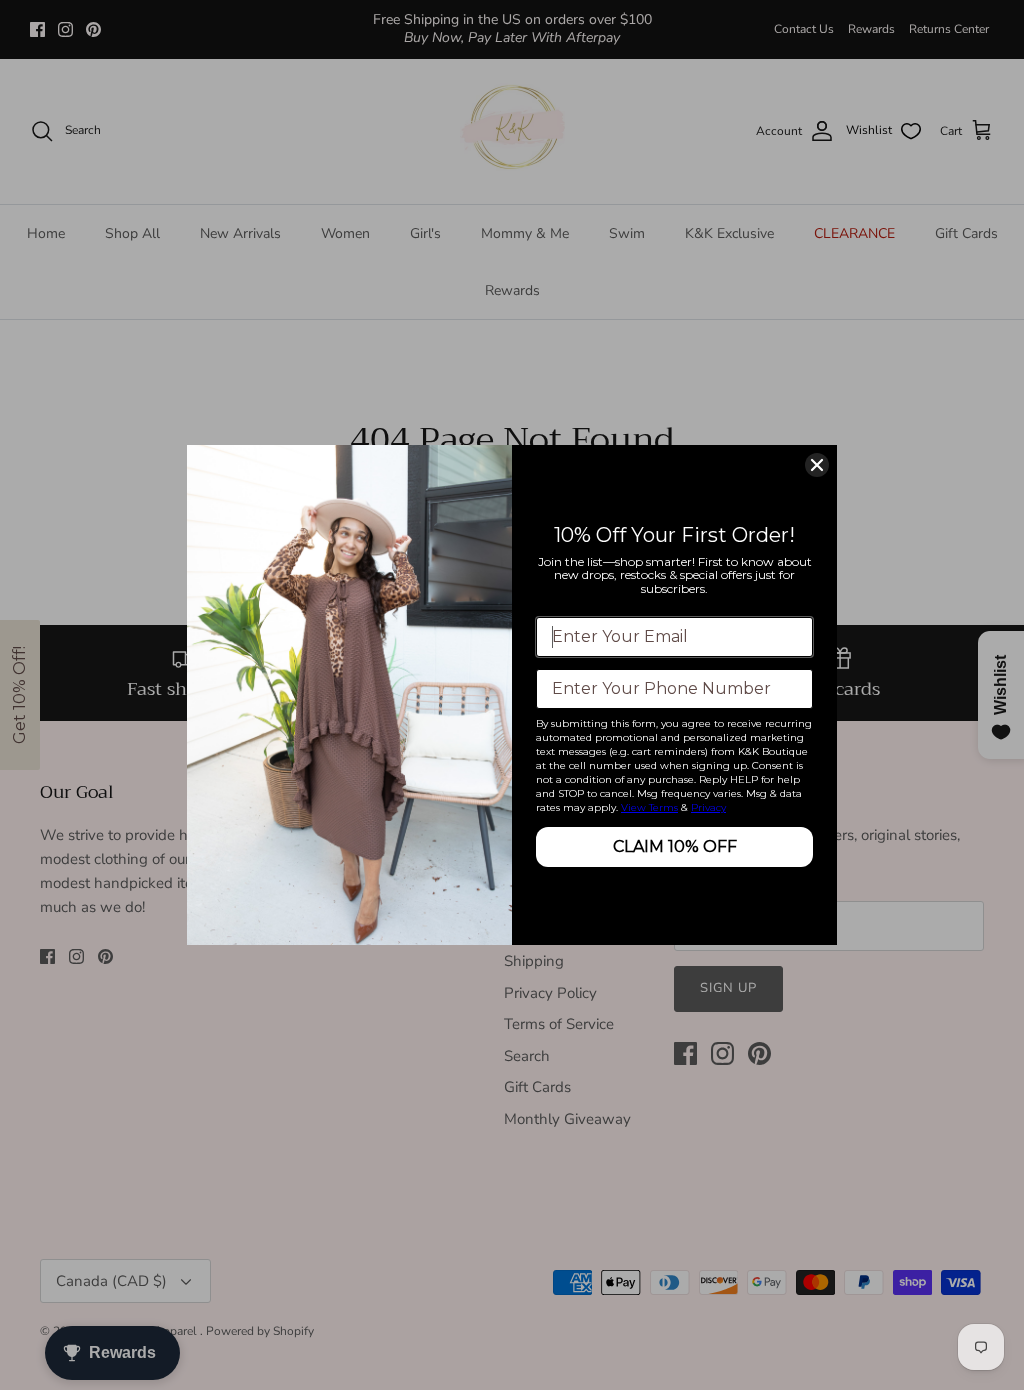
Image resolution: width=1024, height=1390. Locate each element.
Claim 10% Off (675, 846)
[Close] (817, 465)
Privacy (708, 807)
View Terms (649, 807)
